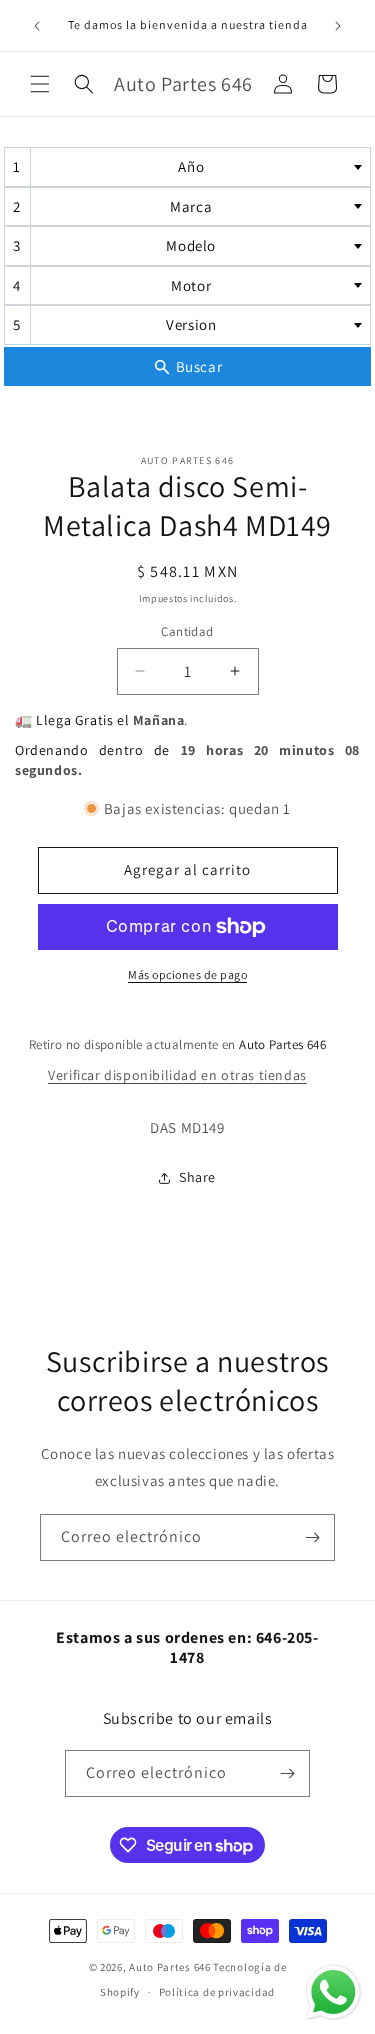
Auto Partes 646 (170, 1967)
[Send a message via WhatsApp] (333, 1992)
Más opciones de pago (187, 974)
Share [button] (197, 1177)
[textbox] (198, 167)
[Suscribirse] (312, 1537)
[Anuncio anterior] (37, 26)
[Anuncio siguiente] (338, 26)
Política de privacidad (217, 1992)
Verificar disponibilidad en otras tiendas (177, 1075)
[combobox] (188, 167)
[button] (40, 84)
